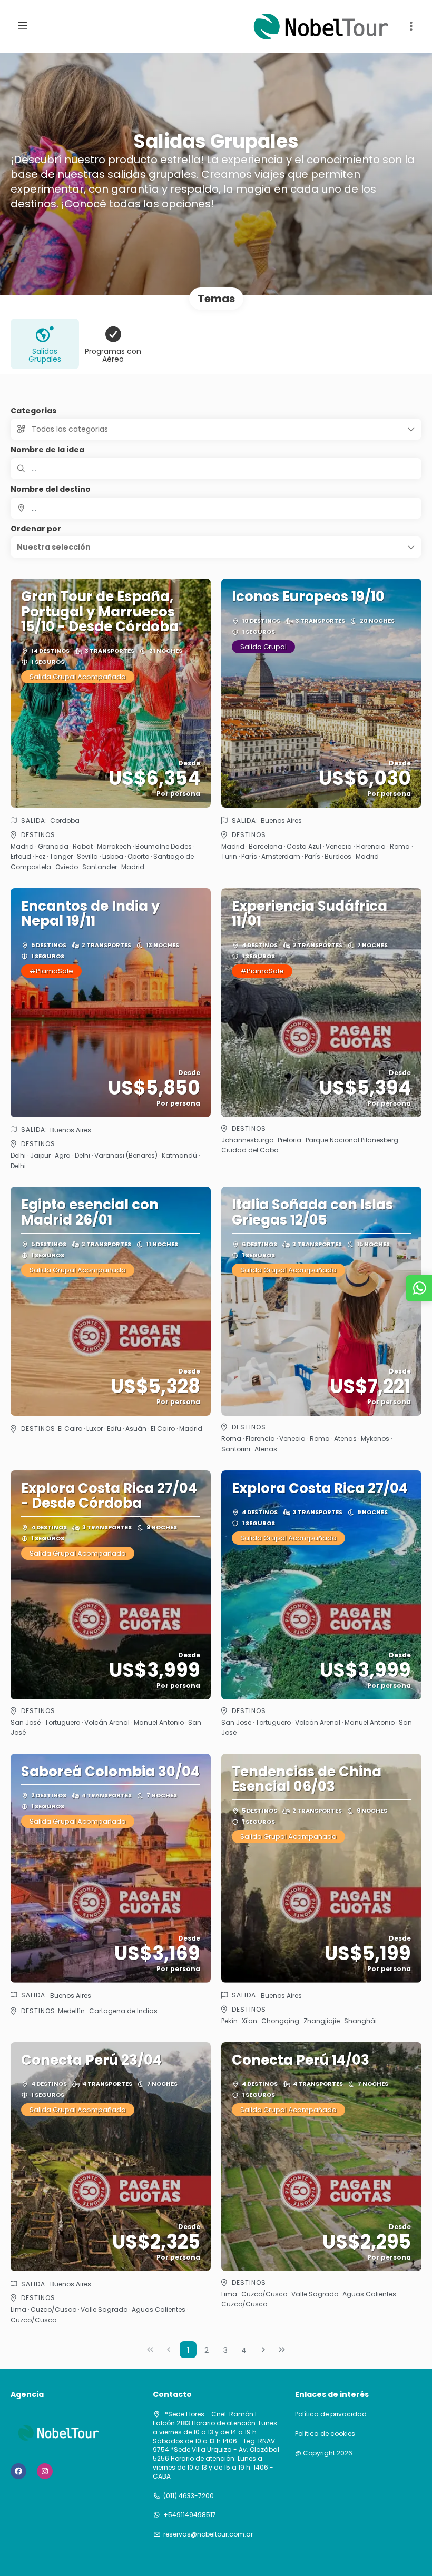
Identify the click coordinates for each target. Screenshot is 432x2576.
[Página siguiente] (263, 2350)
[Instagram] (45, 2471)
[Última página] (282, 2350)
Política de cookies (325, 2434)
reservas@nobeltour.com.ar (208, 2534)
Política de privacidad (331, 2414)
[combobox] (216, 508)
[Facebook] (18, 2471)
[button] (411, 26)
